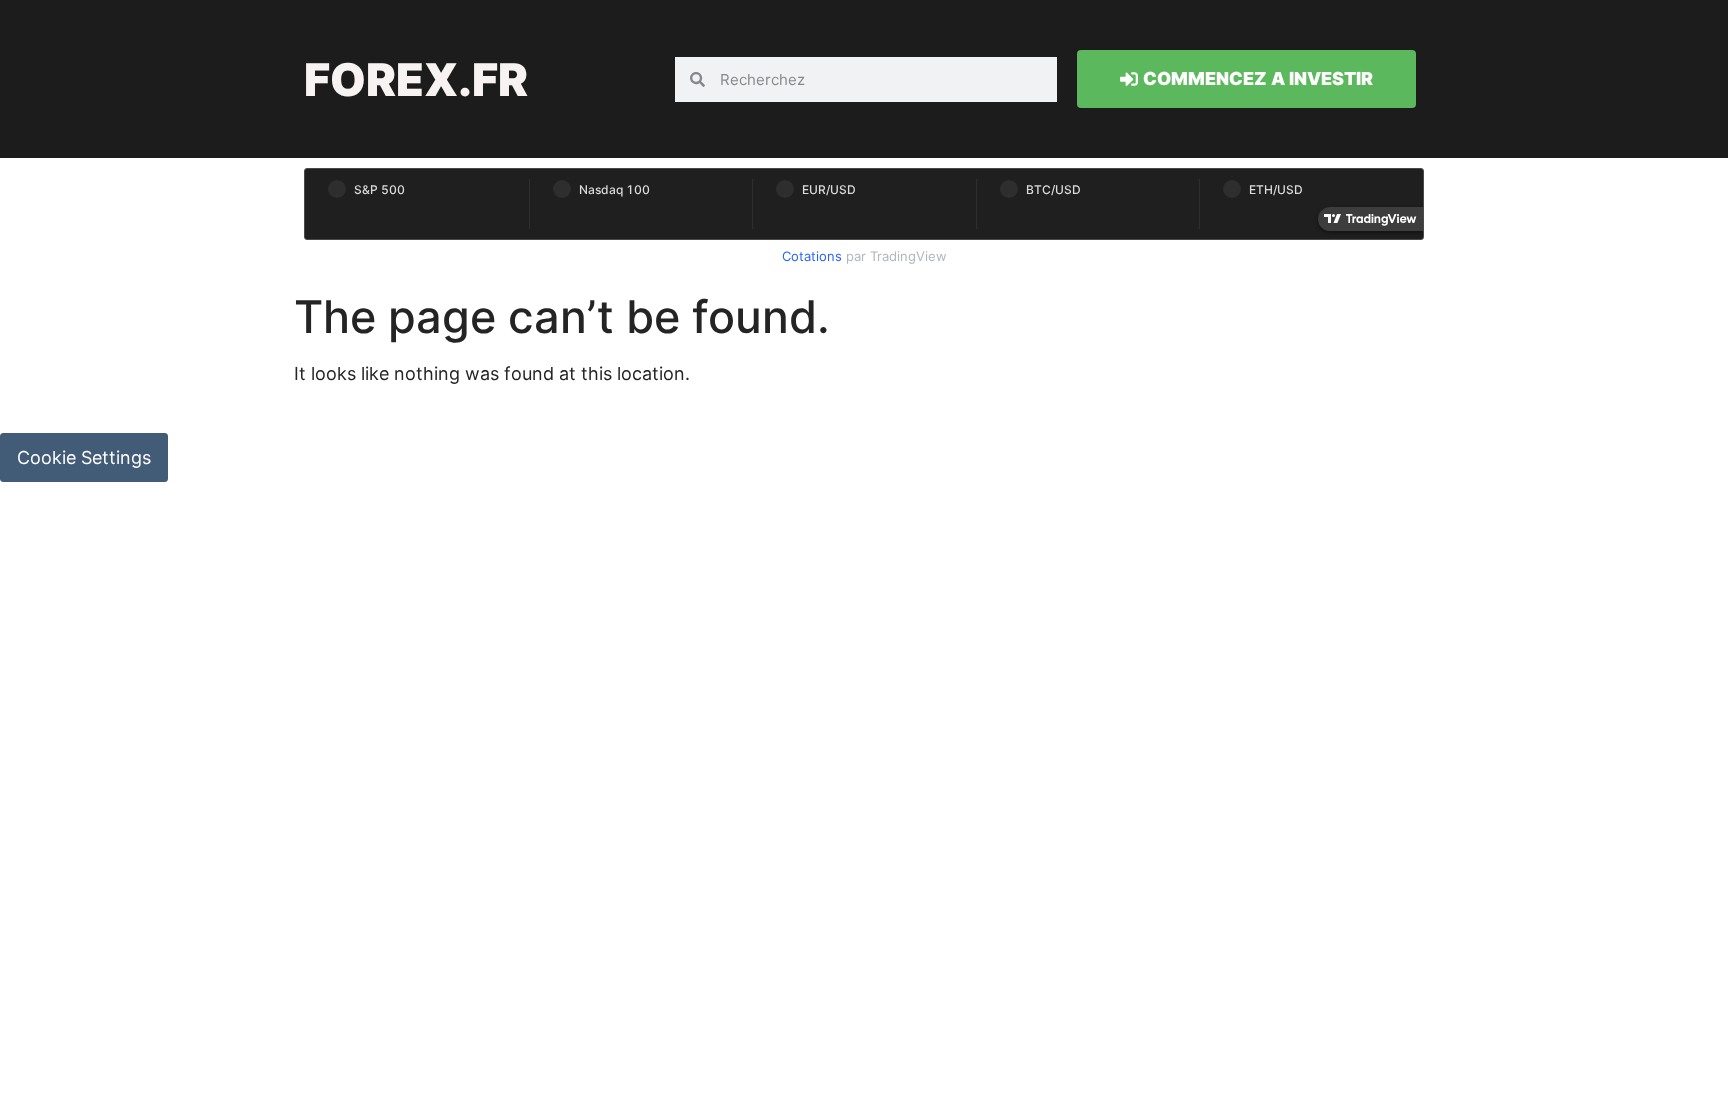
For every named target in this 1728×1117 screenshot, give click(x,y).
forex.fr (416, 79)
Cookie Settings (84, 457)
